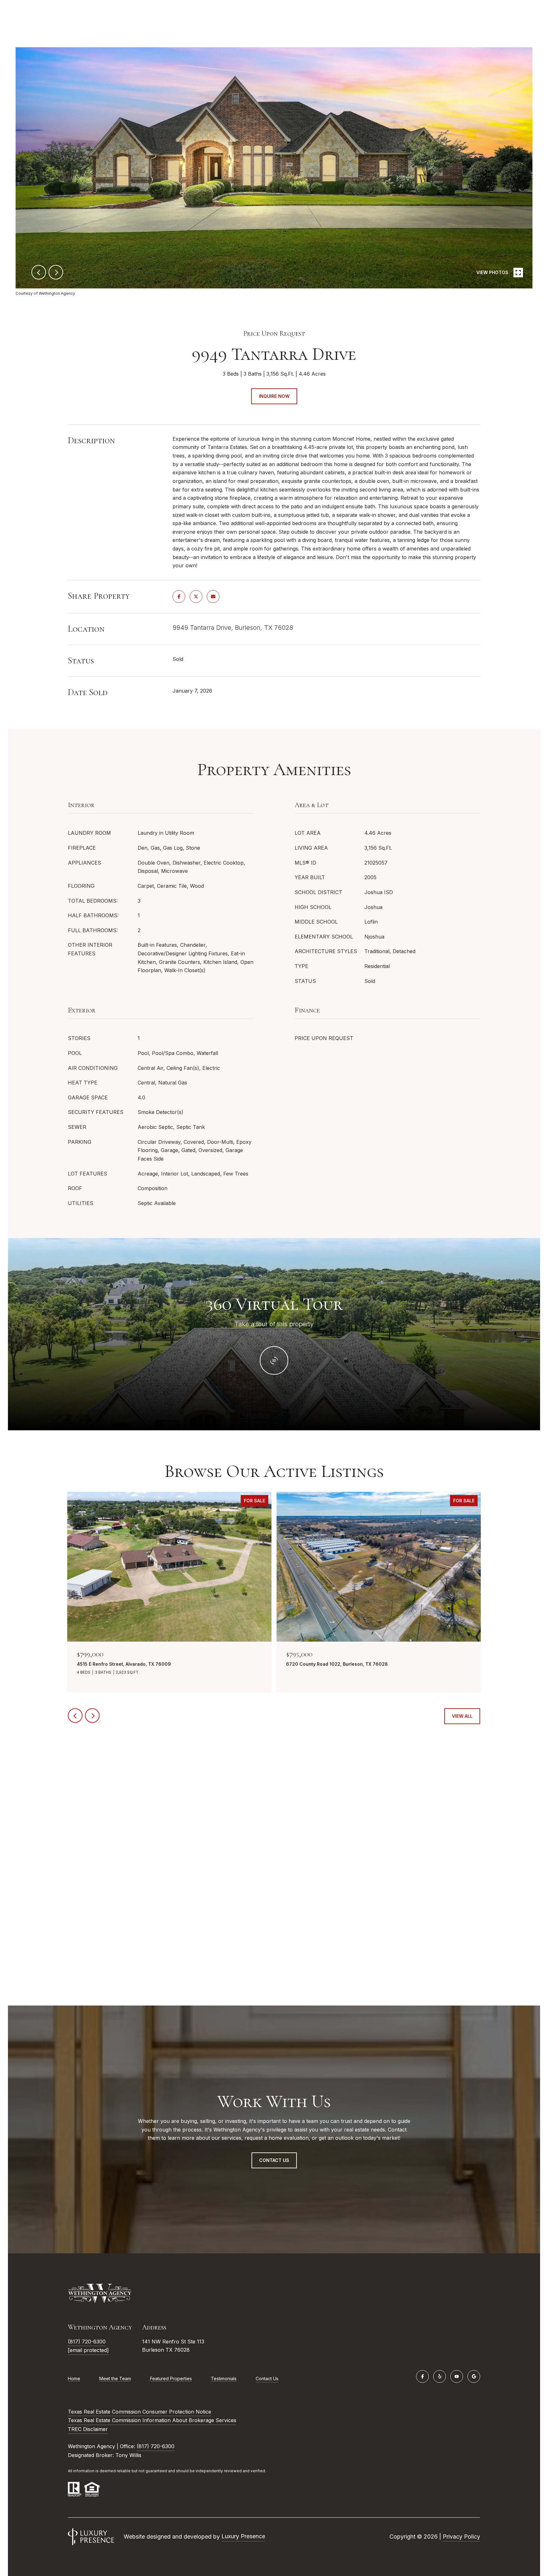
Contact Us (267, 2379)
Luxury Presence (243, 2536)
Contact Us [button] (274, 2160)
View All (462, 1716)
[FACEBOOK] (422, 2376)
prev (39, 272)
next (56, 272)
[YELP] (440, 2376)
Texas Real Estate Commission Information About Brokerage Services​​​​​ (152, 2420)
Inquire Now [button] (274, 396)
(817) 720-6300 (87, 2342)
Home (74, 2378)
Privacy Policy (461, 2536)
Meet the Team (115, 2378)
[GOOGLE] (474, 2376)
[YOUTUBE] (457, 2376)
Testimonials (224, 2378)
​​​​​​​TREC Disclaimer (88, 2429)
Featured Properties (171, 2378)
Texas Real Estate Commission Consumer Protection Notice (140, 2412)
